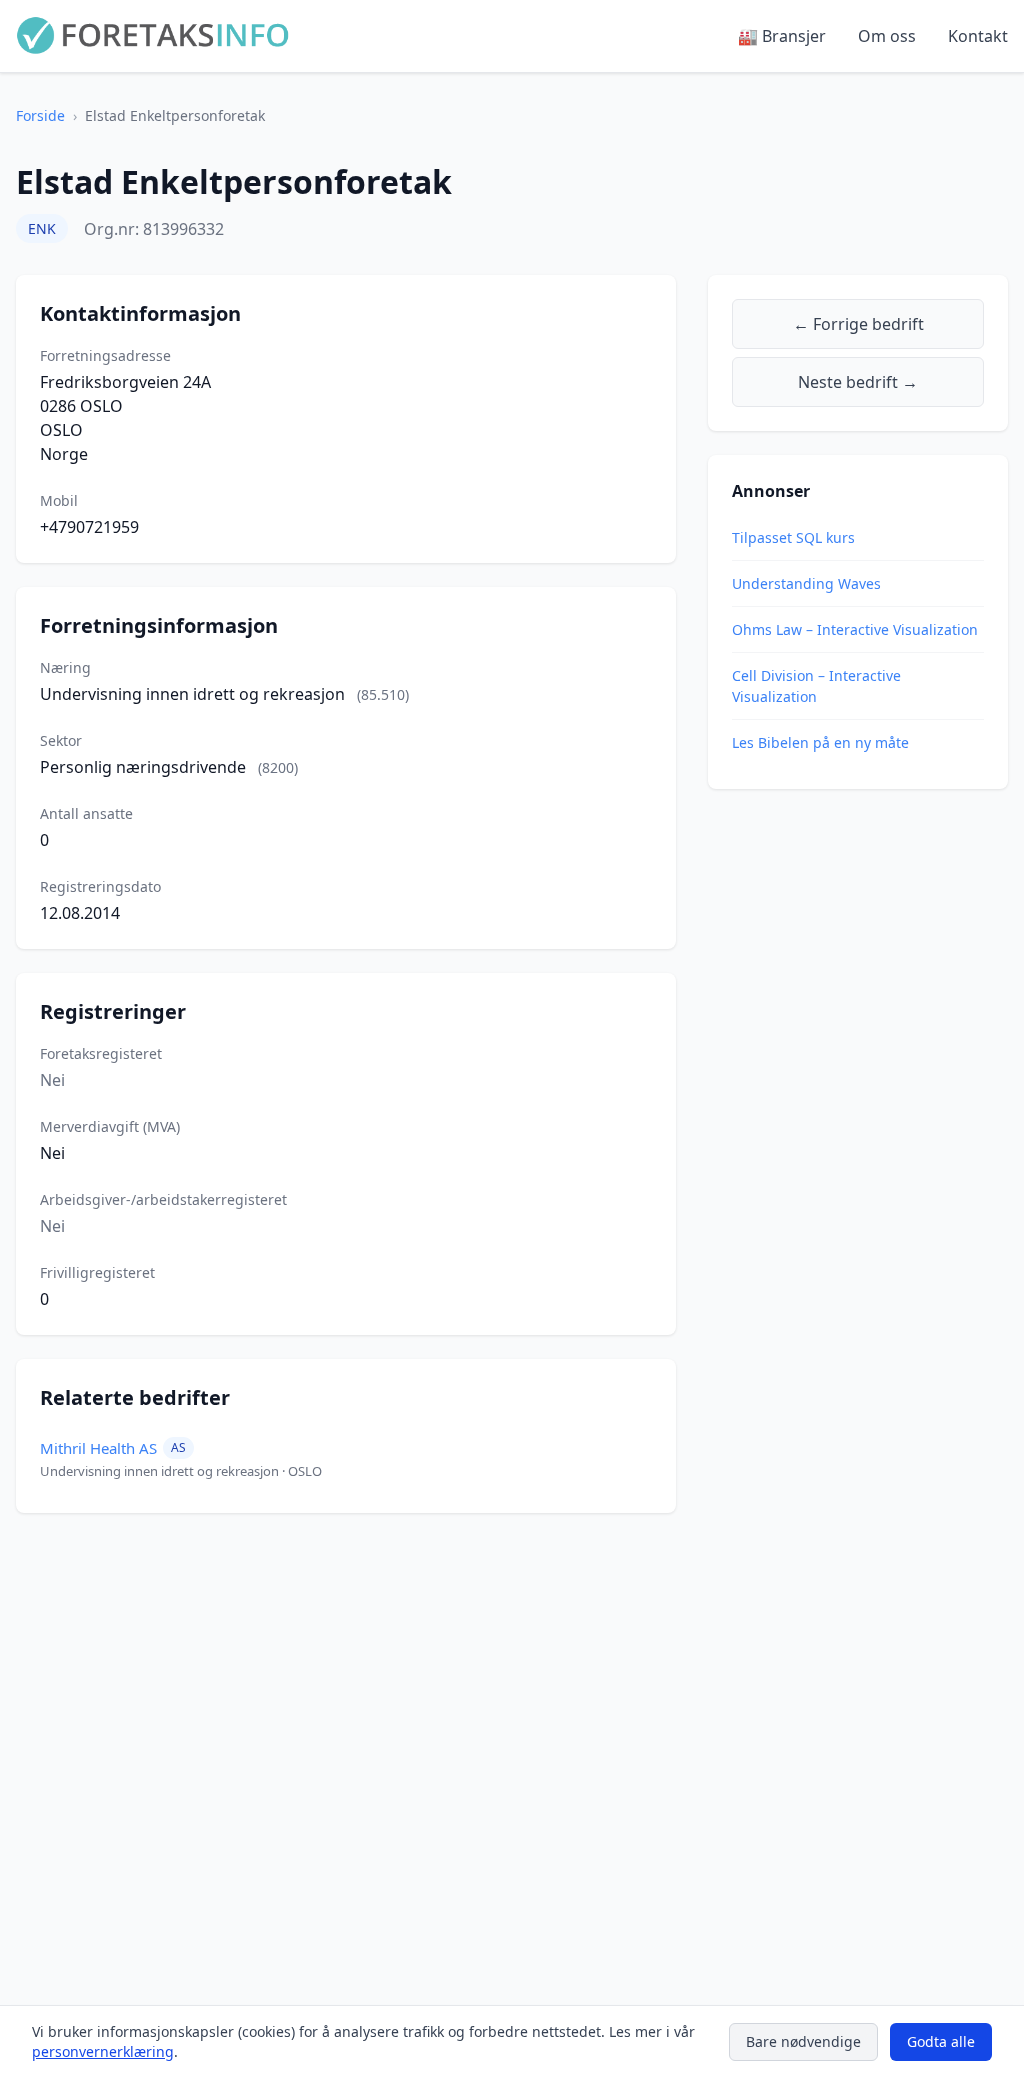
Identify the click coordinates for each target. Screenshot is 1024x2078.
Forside (40, 115)
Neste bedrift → (858, 382)
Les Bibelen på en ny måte (820, 742)
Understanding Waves (806, 583)
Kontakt (978, 36)
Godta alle (941, 2041)
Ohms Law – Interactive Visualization (855, 629)
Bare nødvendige (803, 2041)
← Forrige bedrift (858, 324)
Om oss (887, 36)
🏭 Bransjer (782, 36)
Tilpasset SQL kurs (793, 537)
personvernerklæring (103, 2051)
